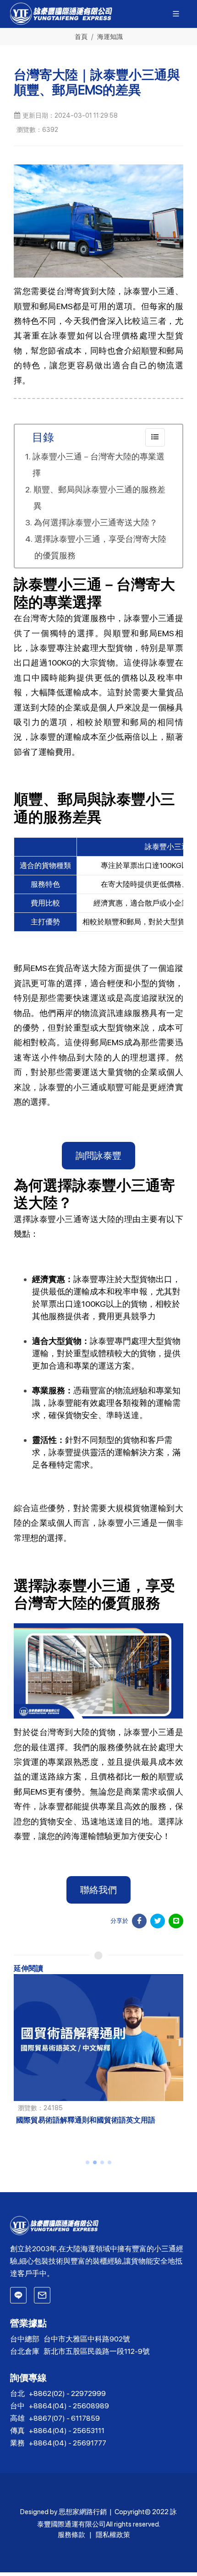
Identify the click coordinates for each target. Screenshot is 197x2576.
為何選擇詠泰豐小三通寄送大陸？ (96, 522)
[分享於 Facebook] (139, 1921)
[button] (88, 2162)
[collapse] (155, 437)
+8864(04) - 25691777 (68, 2443)
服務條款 (71, 2535)
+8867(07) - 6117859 (64, 2418)
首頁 (81, 36)
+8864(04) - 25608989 (69, 2406)
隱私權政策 (113, 2535)
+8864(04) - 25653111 (67, 2431)
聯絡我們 (98, 1890)
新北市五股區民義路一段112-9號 (97, 2351)
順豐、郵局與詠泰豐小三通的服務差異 (99, 498)
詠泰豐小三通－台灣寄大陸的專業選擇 (98, 465)
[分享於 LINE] (176, 1921)
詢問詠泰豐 (98, 1156)
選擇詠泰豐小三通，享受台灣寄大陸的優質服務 (100, 547)
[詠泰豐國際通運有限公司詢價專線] (18, 2295)
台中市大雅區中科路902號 (87, 2339)
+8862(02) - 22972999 (67, 2393)
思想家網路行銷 (83, 2512)
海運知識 (110, 36)
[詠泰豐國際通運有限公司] (99, 2226)
